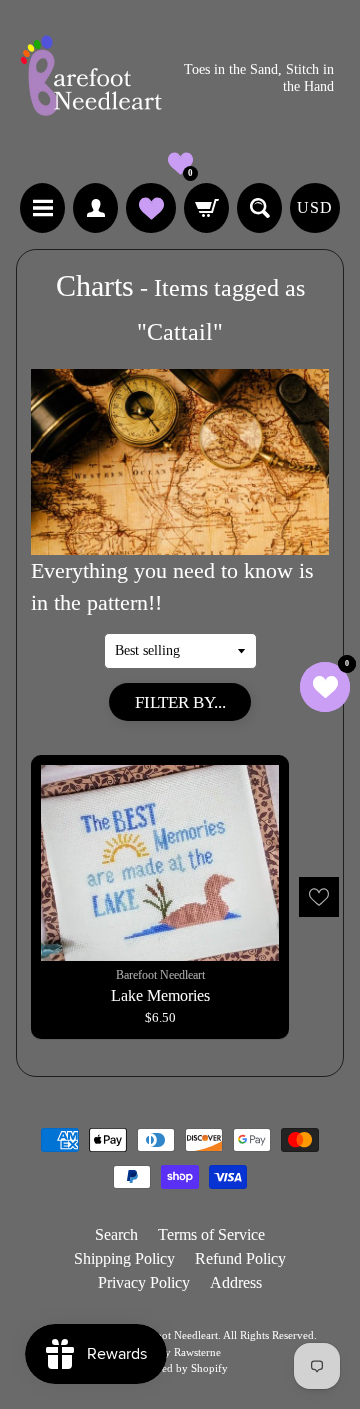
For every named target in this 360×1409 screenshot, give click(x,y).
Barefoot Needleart (174, 1335)
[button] (180, 163)
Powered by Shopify (180, 1368)
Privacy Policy (144, 1282)
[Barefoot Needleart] (91, 78)
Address (236, 1282)
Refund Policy (240, 1258)
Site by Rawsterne (180, 1352)
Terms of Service (211, 1234)
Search (116, 1234)
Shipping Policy (124, 1258)
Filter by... (180, 702)
